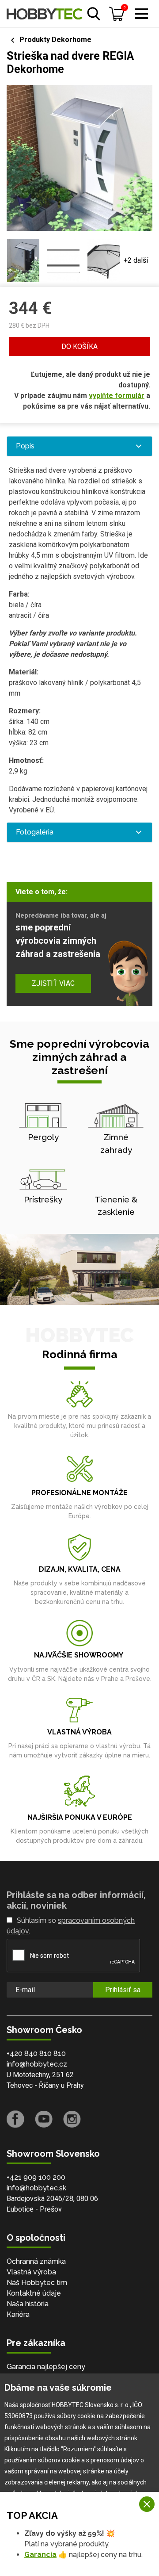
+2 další (136, 260)
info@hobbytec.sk (36, 2188)
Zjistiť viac (53, 983)
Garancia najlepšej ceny (46, 2367)
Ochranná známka (36, 2261)
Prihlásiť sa (123, 1990)
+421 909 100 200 (36, 2177)
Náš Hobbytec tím (37, 2283)
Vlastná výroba (31, 2272)
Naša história (28, 2304)
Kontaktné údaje (34, 2293)
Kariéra (18, 2314)
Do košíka (79, 346)
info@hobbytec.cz (37, 2064)
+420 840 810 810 (36, 2054)
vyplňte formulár (117, 396)
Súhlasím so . (71, 1926)
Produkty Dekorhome (55, 40)
